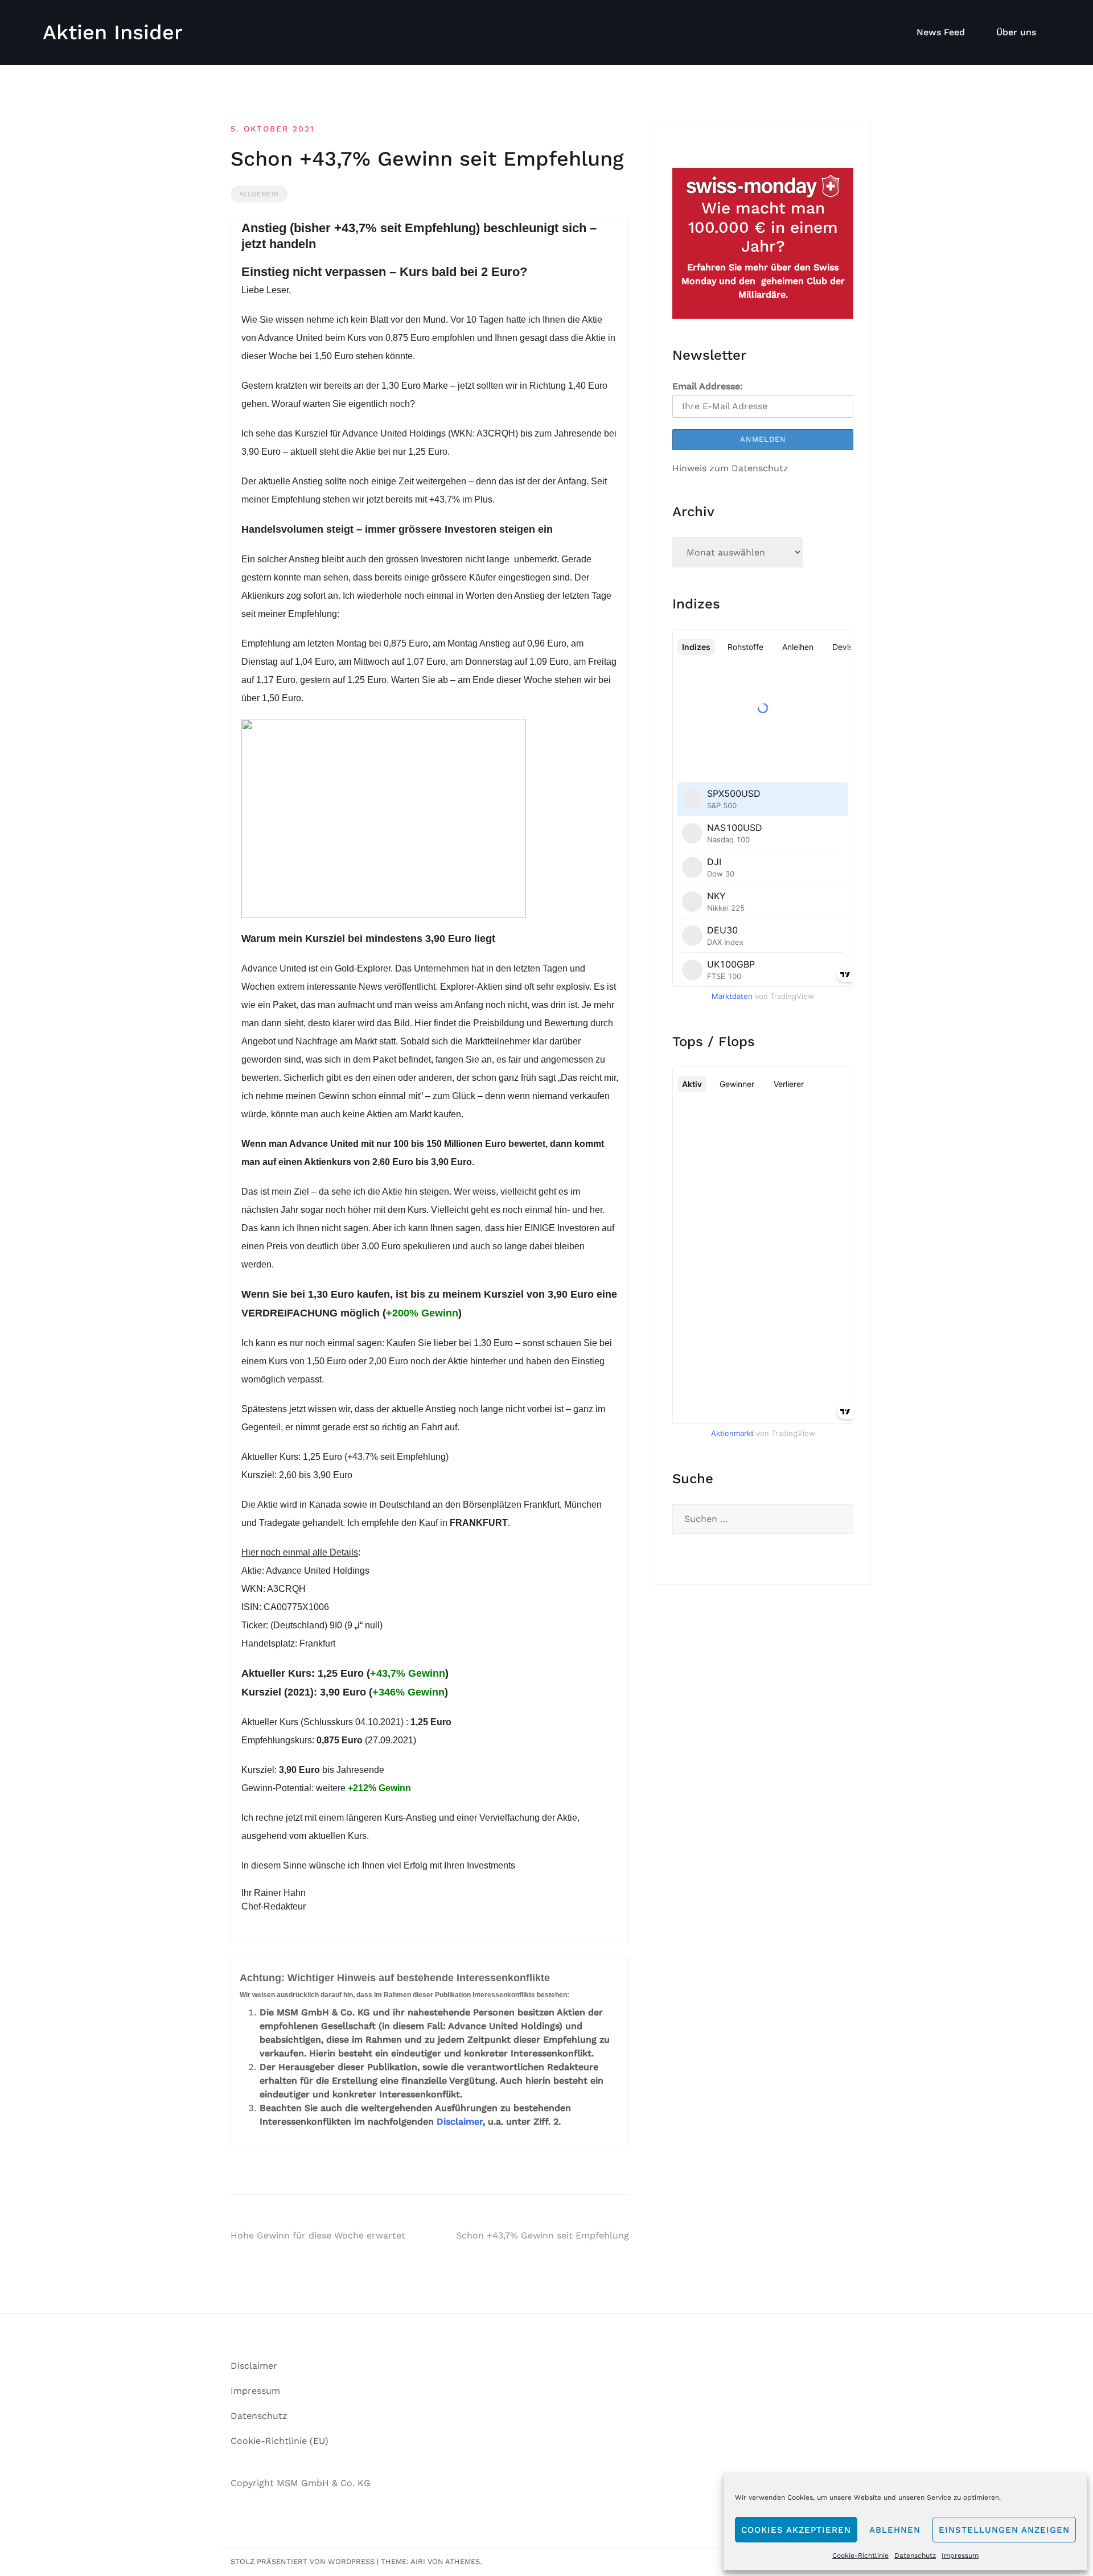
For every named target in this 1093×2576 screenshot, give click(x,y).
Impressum (960, 2556)
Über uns (1016, 32)
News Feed (941, 32)
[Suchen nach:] (763, 1519)
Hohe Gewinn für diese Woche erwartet (318, 2235)
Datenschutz (915, 2556)
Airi (418, 2561)
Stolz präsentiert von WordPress (303, 2561)
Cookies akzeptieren (796, 2530)
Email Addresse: (708, 386)
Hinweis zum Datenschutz (730, 468)
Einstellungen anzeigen (1004, 2530)
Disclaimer (460, 2122)
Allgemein (259, 194)
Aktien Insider (113, 32)
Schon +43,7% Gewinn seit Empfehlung (543, 2235)
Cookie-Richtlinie (860, 2556)
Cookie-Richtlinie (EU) (280, 2441)
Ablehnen (895, 2530)
